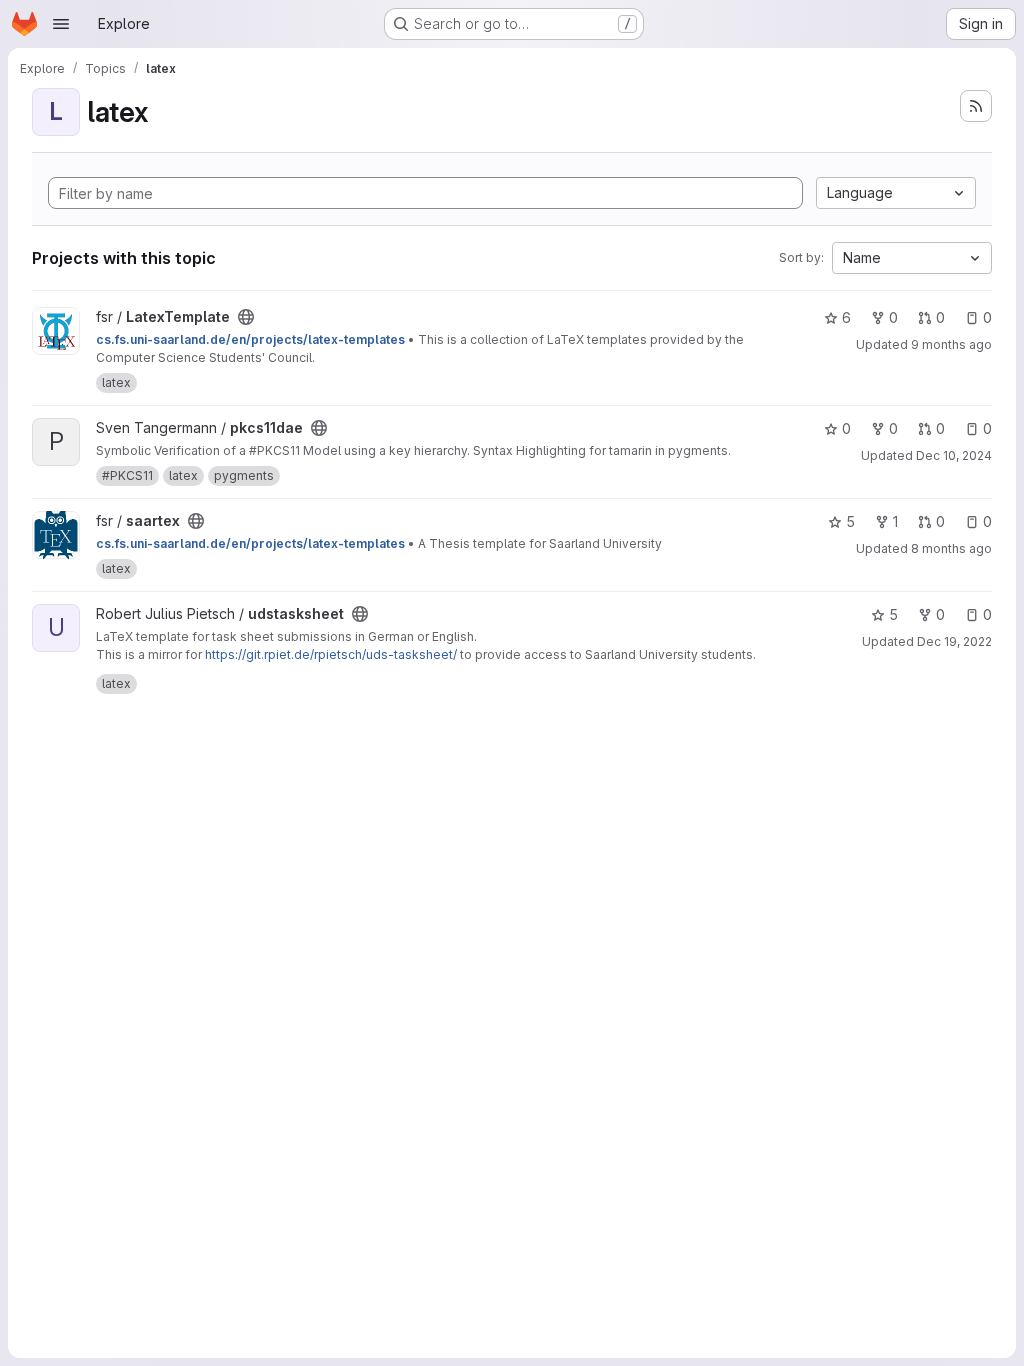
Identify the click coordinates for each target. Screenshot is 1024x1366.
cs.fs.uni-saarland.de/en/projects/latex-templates (250, 339)
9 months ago (951, 344)
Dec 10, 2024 (954, 455)
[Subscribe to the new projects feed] (976, 106)
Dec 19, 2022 (954, 641)
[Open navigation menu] (61, 24)
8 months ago (951, 548)
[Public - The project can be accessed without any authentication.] (246, 317)
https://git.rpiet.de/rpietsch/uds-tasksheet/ (331, 654)
